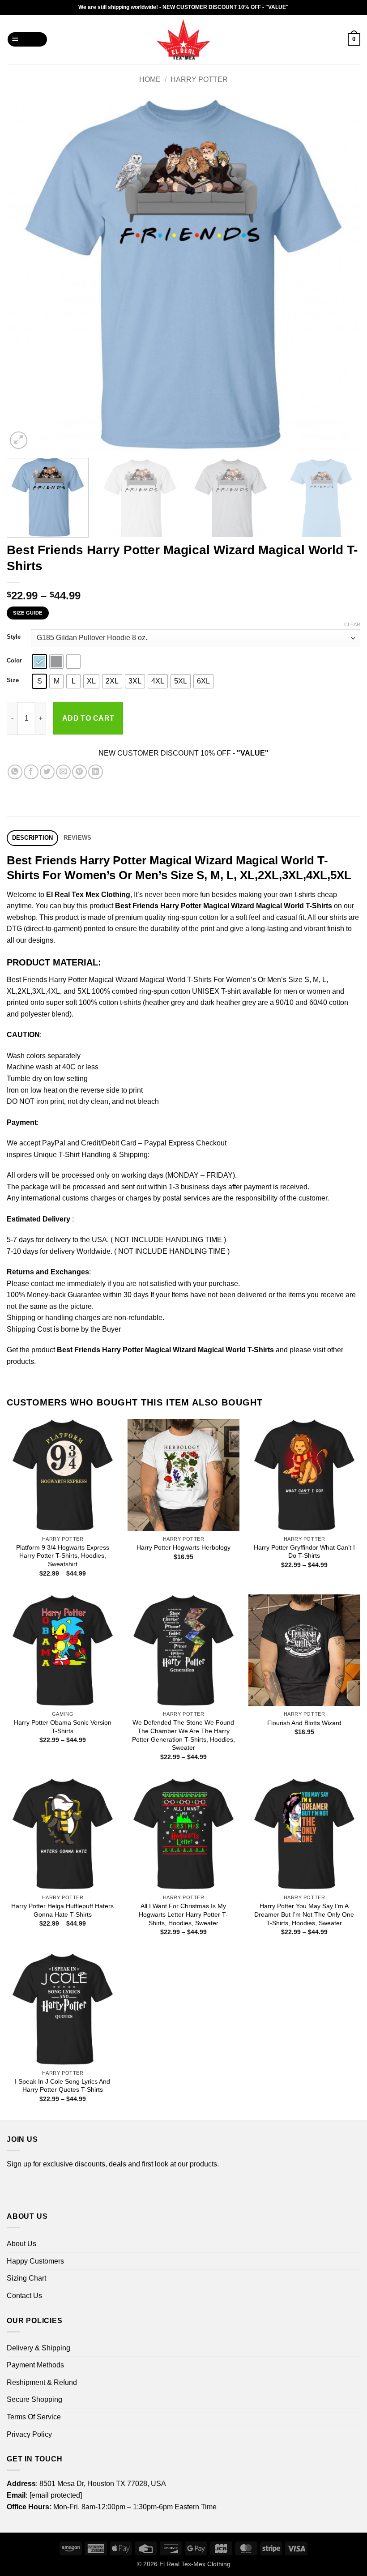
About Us (21, 2244)
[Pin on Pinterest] (79, 772)
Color (14, 661)
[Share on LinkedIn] (96, 772)
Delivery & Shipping (38, 2348)
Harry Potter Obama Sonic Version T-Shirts (63, 1727)
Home (150, 79)
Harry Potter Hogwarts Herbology (183, 1547)
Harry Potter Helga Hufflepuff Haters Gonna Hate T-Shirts (62, 1910)
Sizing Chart (26, 2278)
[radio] (39, 662)
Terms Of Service (34, 2417)
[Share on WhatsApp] (15, 772)
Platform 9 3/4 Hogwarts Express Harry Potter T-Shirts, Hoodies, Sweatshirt (63, 1556)
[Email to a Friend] (63, 772)
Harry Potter (199, 79)
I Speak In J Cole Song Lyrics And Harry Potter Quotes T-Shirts (62, 2086)
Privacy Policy (29, 2434)
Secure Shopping (34, 2399)
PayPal (54, 1143)
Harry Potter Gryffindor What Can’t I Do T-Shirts (304, 1552)
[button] (28, 40)
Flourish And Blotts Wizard (304, 1723)
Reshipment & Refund (42, 2382)
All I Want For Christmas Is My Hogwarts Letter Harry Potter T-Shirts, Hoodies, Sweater (183, 1914)
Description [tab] (33, 838)
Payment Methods (35, 2365)
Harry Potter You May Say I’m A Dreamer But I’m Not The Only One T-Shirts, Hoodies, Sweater (304, 1914)
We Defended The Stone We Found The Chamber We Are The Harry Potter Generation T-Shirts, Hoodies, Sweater (183, 1735)
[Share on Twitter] (47, 772)
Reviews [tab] (78, 838)
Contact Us (24, 2296)
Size (13, 680)
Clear (352, 624)
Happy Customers (35, 2261)
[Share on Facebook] (31, 772)
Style (14, 637)
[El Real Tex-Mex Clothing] (184, 39)
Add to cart (88, 718)
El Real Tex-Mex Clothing (195, 2564)
